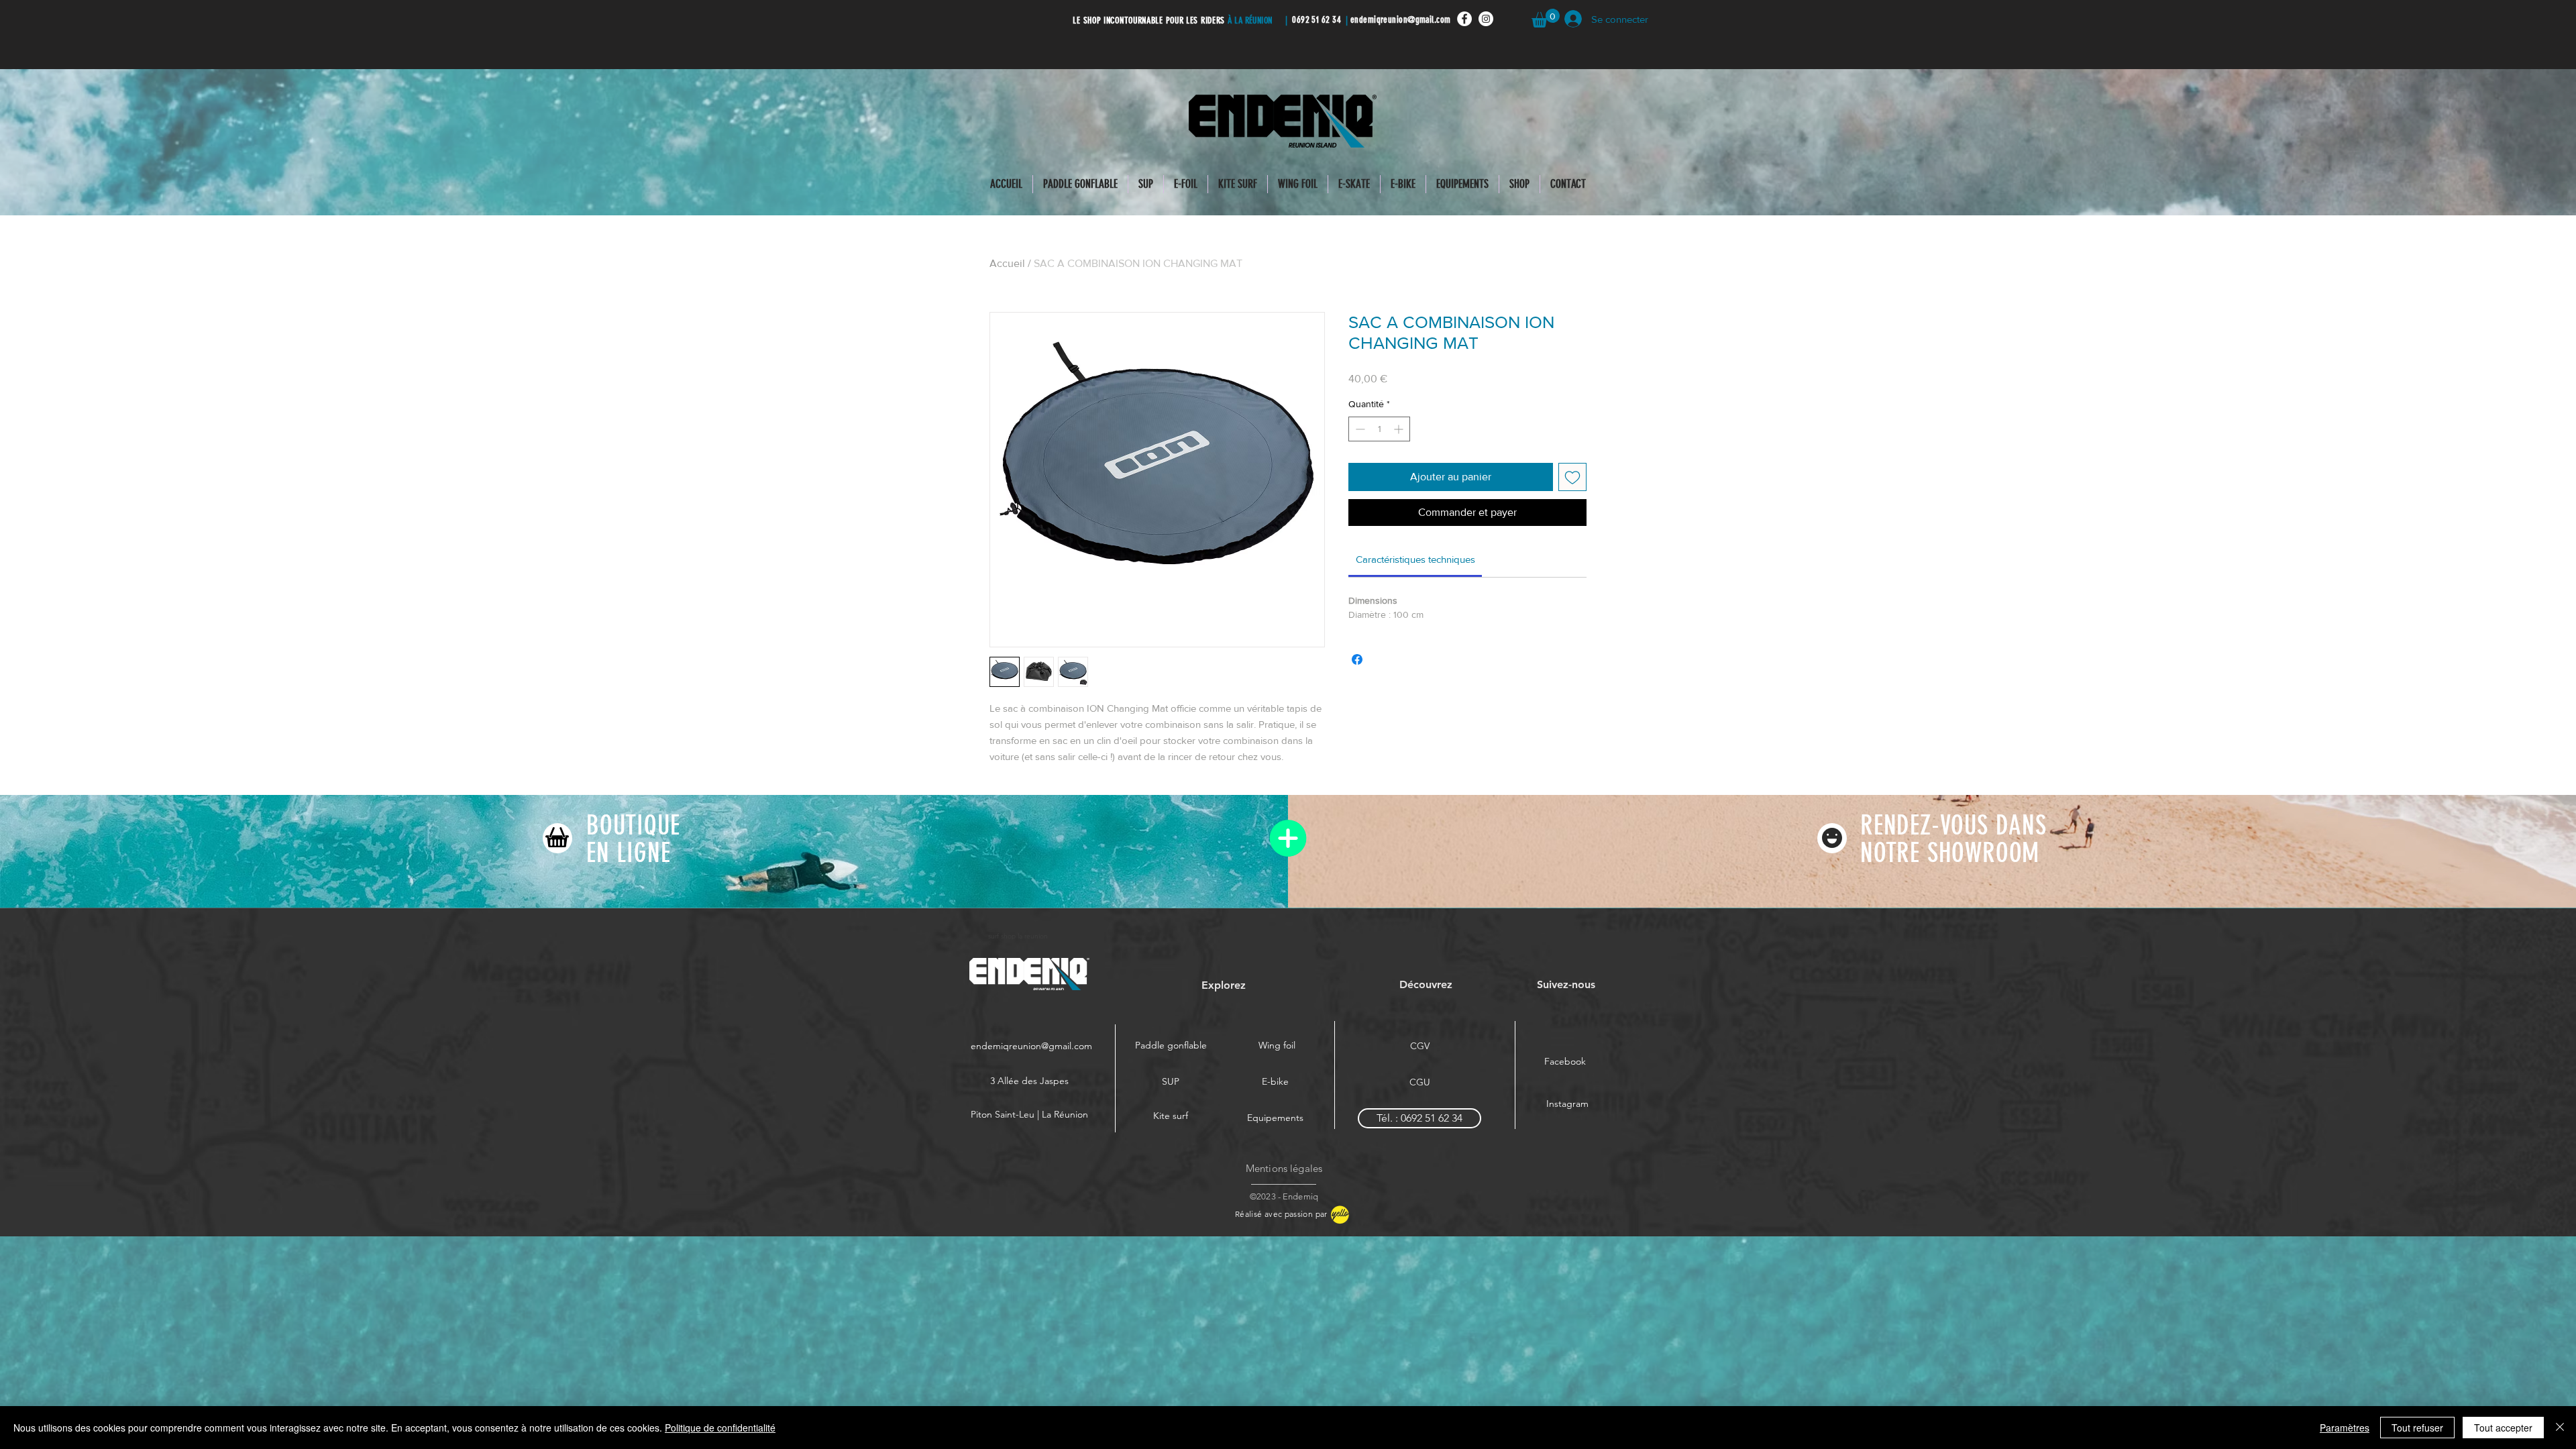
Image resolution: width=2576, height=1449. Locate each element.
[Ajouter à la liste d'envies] (1572, 477)
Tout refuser (2417, 1428)
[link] (1415, 559)
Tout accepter (2503, 1428)
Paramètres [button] (2345, 1428)
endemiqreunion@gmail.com (1401, 20)
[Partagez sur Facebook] (1357, 659)
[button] (1546, 18)
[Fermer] (2560, 1428)
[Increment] (1400, 429)
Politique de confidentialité (720, 1428)
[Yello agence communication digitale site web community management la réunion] (1339, 1215)
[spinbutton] (1379, 429)
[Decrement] (1359, 429)
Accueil (1007, 263)
